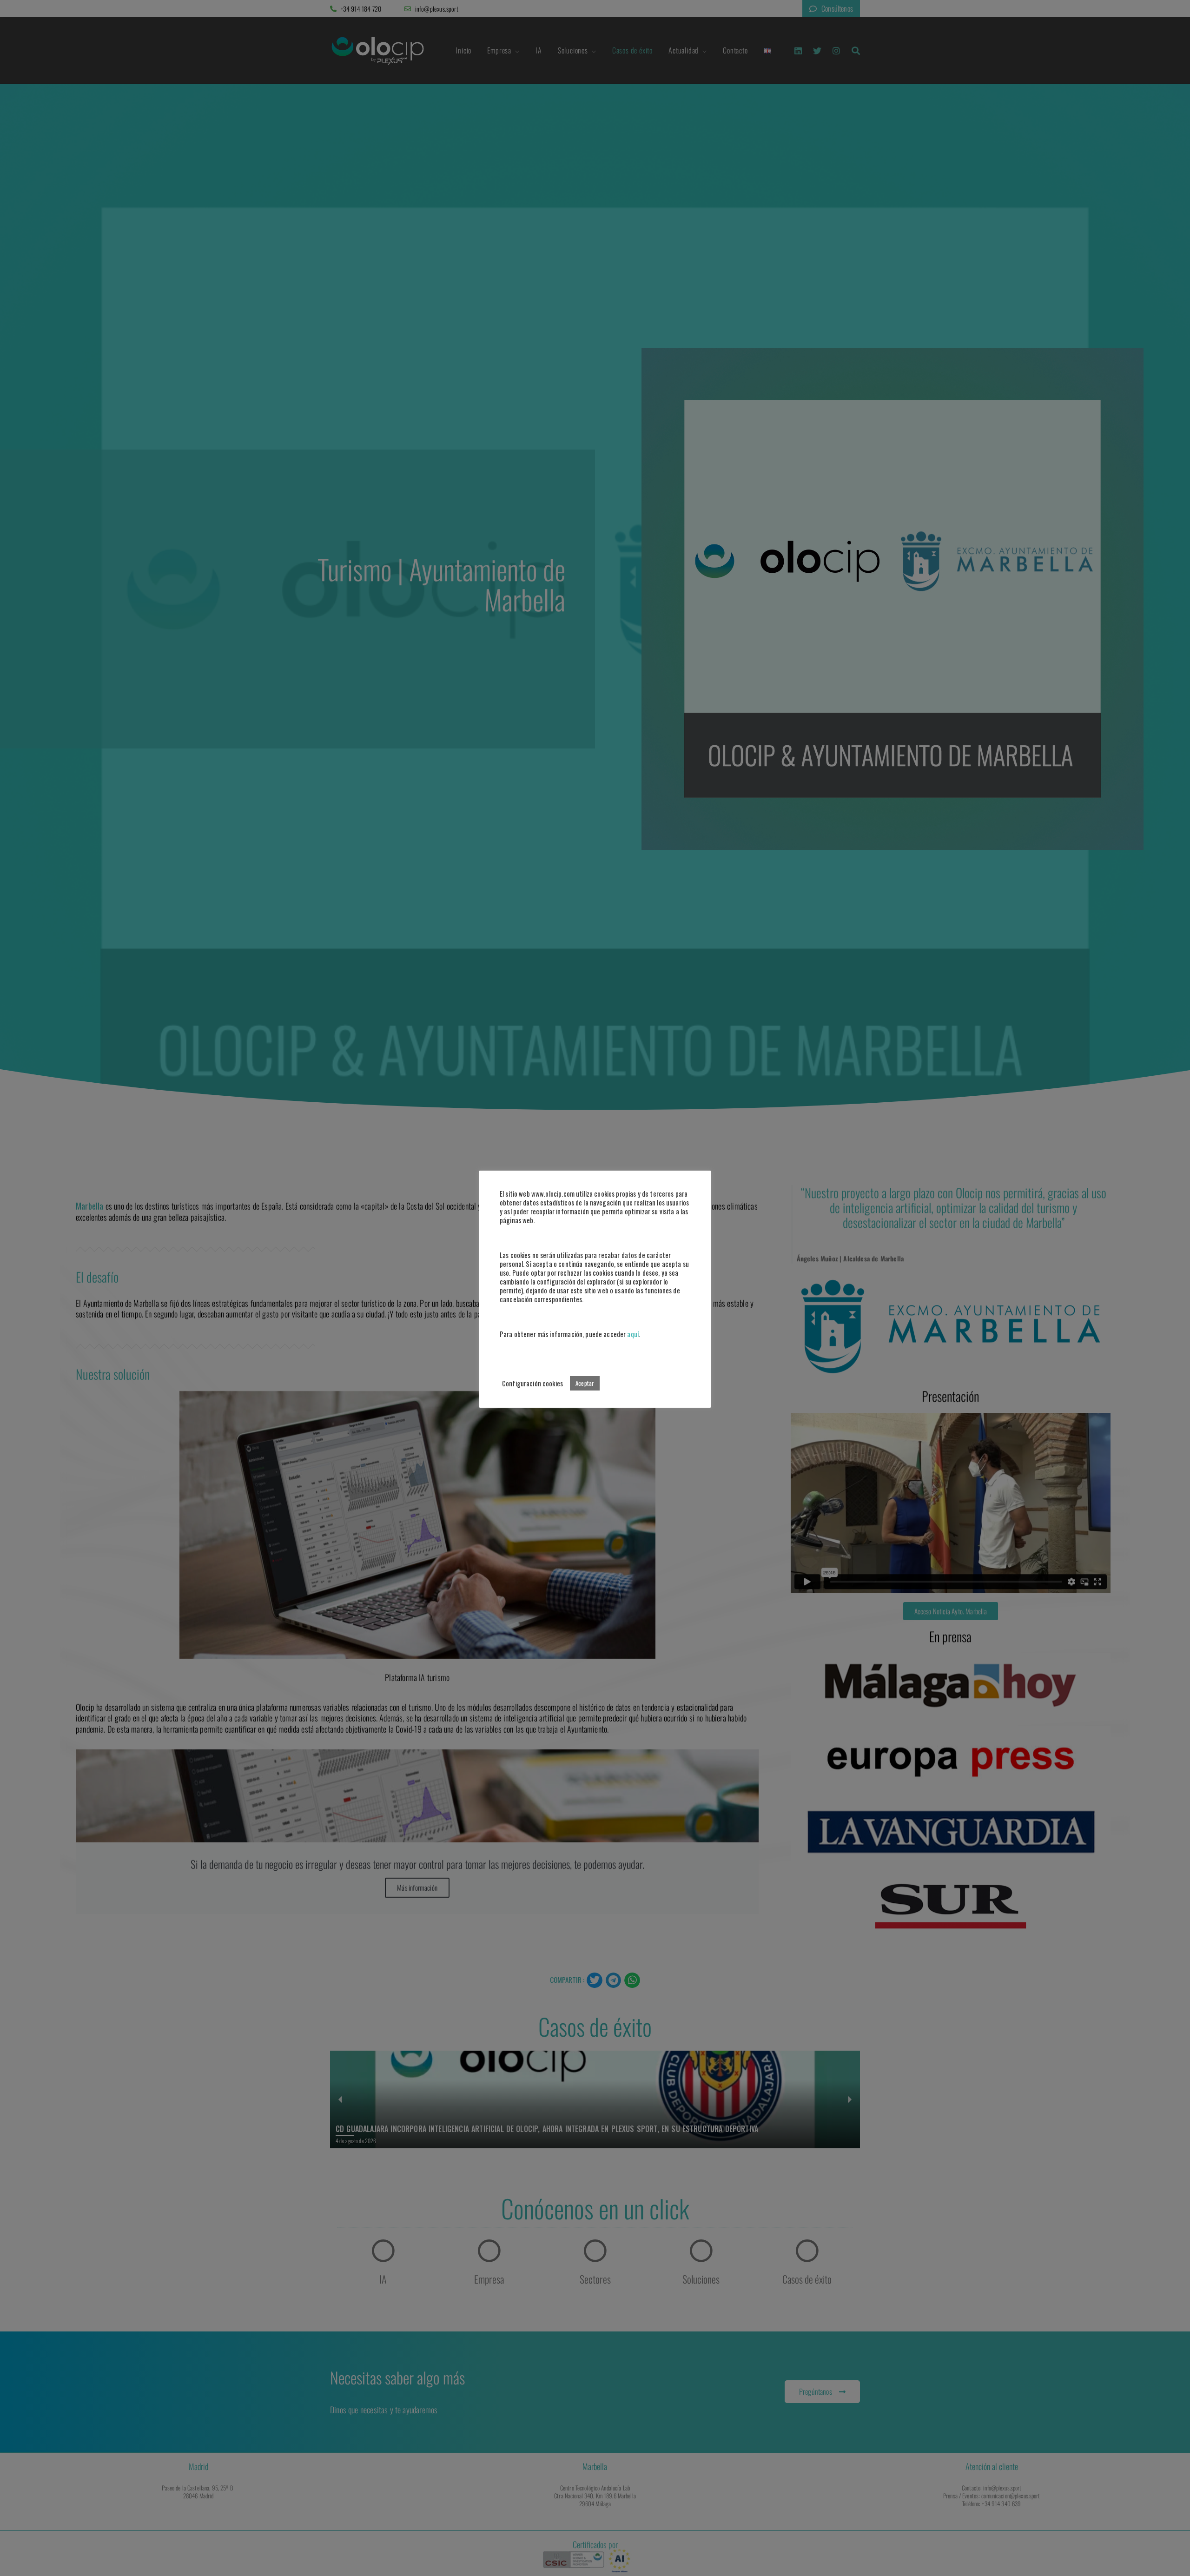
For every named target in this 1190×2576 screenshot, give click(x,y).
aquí (633, 1334)
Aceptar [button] (585, 1383)
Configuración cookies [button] (532, 1383)
